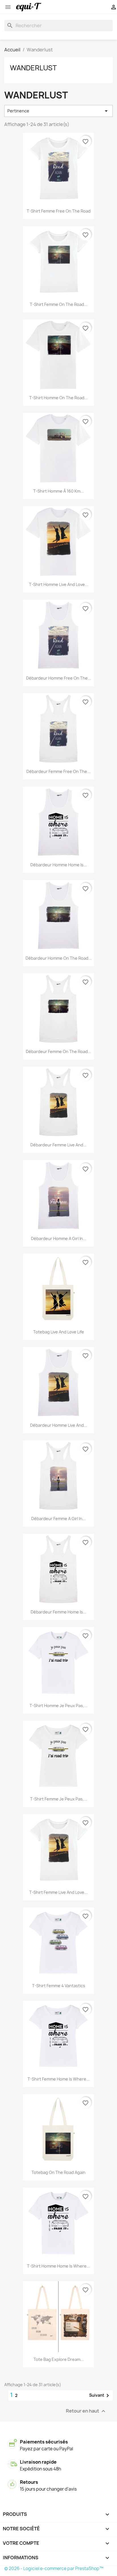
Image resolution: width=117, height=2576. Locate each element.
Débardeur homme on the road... (59, 958)
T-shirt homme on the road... (58, 398)
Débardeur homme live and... (59, 1425)
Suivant (100, 2396)
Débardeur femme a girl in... (58, 1519)
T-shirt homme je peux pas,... (58, 1706)
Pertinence (58, 111)
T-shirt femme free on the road (59, 211)
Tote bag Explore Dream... (59, 2359)
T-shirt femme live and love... (58, 1892)
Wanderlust (33, 68)
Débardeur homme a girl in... (59, 1238)
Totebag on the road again (58, 2172)
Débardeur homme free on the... (59, 678)
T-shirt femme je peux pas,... (59, 1799)
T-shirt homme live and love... (59, 584)
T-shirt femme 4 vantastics (59, 1986)
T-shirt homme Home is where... (58, 2266)
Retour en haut (86, 2411)
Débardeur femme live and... (58, 1145)
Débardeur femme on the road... (58, 1051)
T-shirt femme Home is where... (59, 2079)
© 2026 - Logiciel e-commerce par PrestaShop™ (54, 2568)
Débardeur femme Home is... (58, 1612)
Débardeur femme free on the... (58, 771)
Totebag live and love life (59, 1332)
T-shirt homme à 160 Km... (58, 491)
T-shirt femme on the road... (59, 304)
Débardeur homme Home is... (59, 865)
